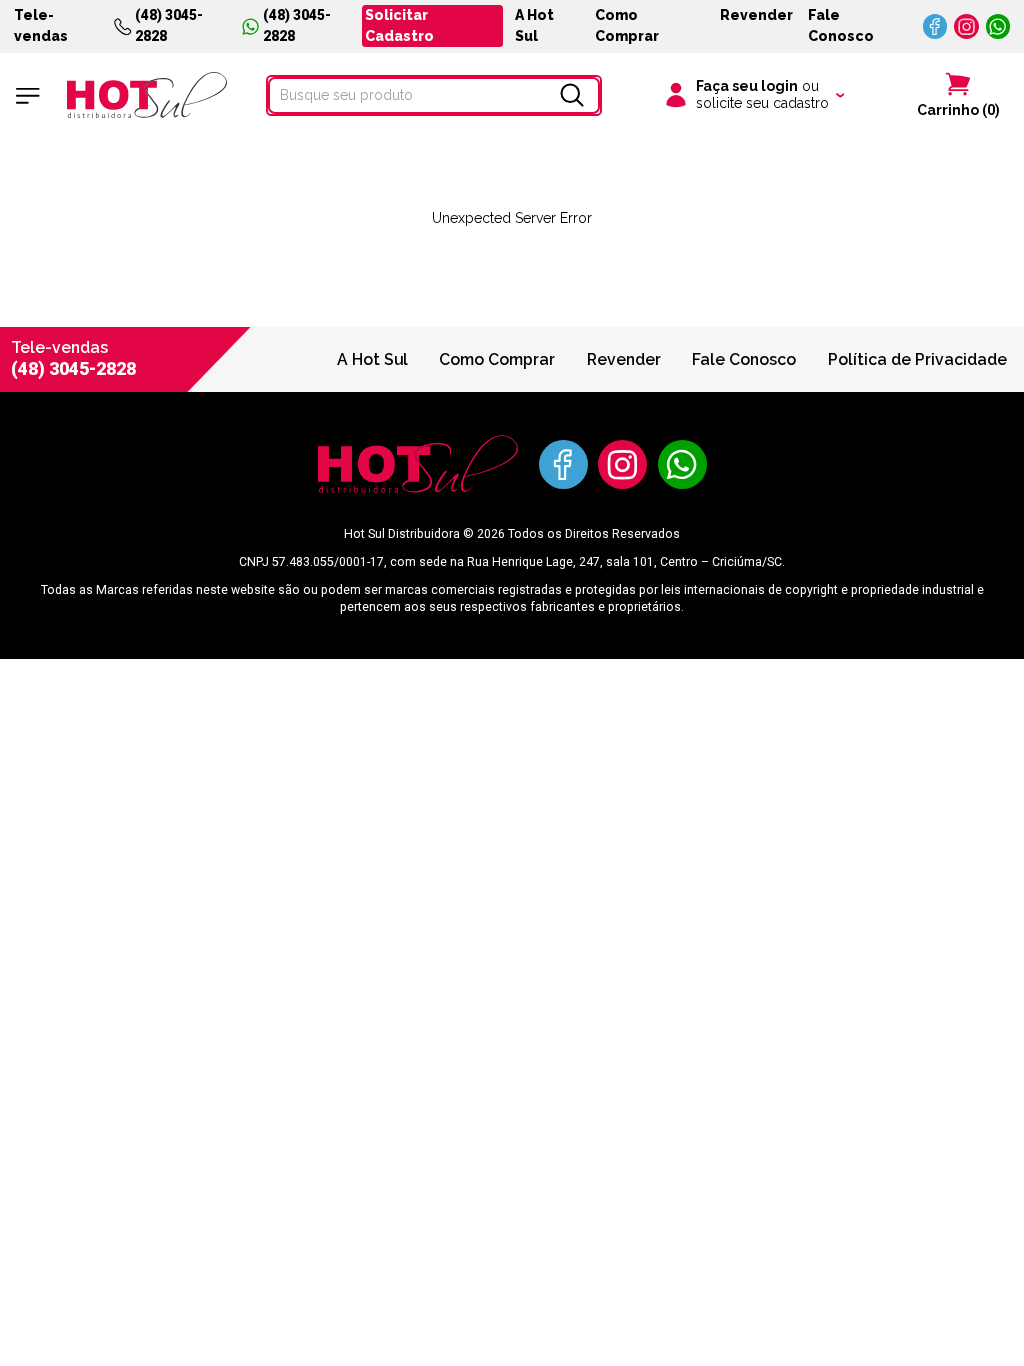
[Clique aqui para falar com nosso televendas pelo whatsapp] (998, 26)
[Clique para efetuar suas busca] (572, 95)
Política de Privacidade (917, 359)
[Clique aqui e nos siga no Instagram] (966, 26)
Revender (756, 15)
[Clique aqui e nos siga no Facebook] (935, 26)
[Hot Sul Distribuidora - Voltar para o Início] (147, 95)
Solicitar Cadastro (399, 25)
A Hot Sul (534, 25)
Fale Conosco (841, 25)
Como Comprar (627, 25)
